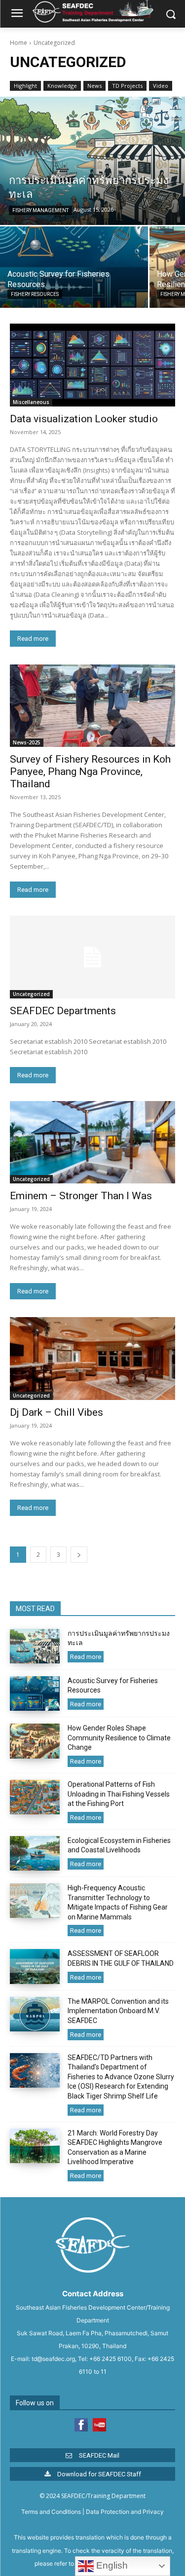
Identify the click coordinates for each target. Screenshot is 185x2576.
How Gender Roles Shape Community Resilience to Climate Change (119, 1738)
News (94, 86)
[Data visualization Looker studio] (92, 365)
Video (161, 86)
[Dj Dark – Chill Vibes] (92, 1359)
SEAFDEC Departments (63, 1011)
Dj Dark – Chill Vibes (56, 1412)
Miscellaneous (31, 402)
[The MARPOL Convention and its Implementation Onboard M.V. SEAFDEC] (35, 2014)
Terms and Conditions (51, 2512)
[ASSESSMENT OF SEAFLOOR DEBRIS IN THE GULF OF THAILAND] (35, 1966)
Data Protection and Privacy (125, 2512)
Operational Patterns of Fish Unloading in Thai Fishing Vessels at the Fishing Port (119, 1794)
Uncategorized (31, 994)
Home (18, 43)
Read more (33, 639)
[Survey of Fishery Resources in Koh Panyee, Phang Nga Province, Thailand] (92, 706)
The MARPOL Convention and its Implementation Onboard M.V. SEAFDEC (118, 2011)
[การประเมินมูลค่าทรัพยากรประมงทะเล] (92, 161)
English (111, 2565)
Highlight (25, 86)
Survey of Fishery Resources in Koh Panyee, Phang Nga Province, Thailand (90, 772)
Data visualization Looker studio (84, 419)
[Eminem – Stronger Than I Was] (92, 1142)
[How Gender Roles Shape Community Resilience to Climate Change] (35, 1741)
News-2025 (27, 742)
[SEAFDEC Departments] (92, 957)
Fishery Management (40, 210)
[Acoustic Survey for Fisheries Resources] (74, 267)
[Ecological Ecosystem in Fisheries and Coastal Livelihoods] (35, 1853)
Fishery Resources (35, 294)
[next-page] (79, 1555)
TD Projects (127, 86)
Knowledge (62, 86)
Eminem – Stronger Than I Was (81, 1196)
